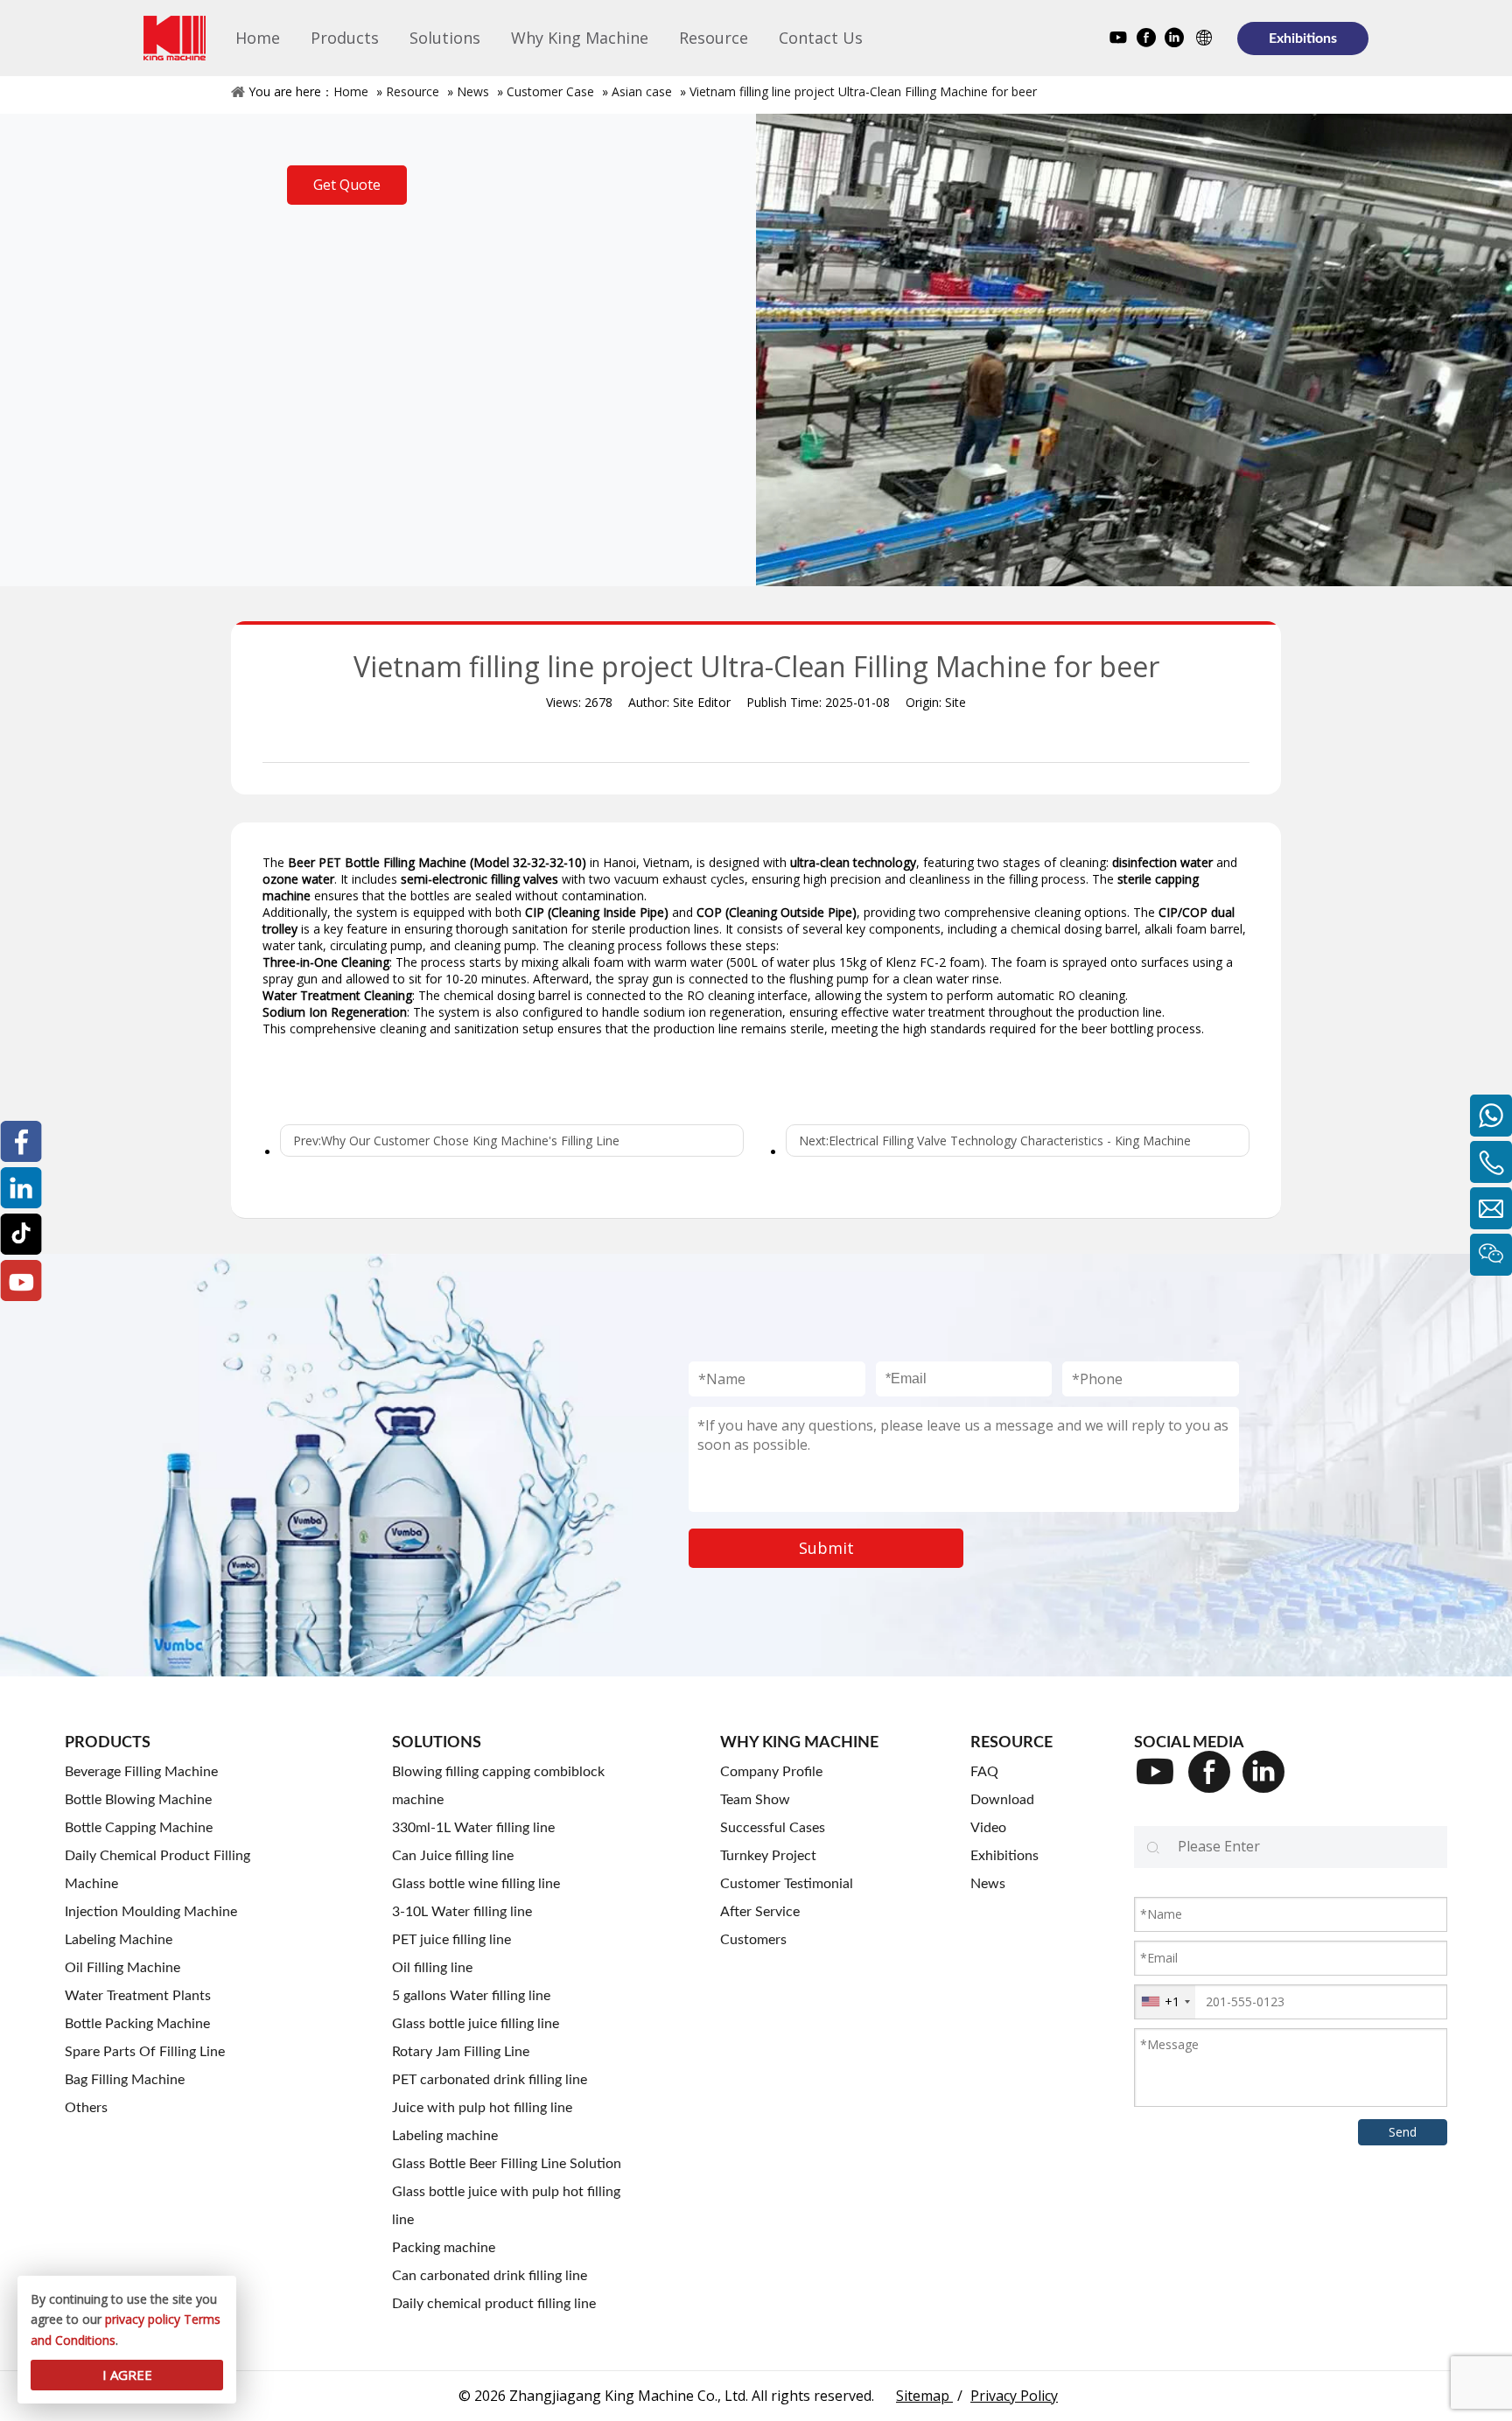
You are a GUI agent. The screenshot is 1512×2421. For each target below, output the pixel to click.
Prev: (456, 1141)
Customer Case (550, 91)
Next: (995, 1141)
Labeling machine (445, 2136)
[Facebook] (1146, 40)
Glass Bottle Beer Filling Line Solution (507, 2164)
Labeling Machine (119, 1940)
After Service (760, 1912)
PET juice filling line (451, 1940)
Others (86, 2108)
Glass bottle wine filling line (476, 1884)
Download (1002, 1800)
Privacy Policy (1014, 2396)
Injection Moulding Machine (151, 1912)
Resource (413, 91)
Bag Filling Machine (125, 2080)
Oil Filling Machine (122, 1968)
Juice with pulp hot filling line (482, 2108)
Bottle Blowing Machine (138, 1800)
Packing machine (444, 2248)
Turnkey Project (768, 1856)
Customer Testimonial (787, 1884)
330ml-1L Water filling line (473, 1828)
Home (351, 91)
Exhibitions (1303, 38)
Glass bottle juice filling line (476, 2024)
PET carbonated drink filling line (490, 2080)
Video (988, 1828)
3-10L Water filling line (462, 1912)
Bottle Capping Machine (139, 1828)
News (473, 91)
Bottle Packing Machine (137, 2024)
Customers (753, 1940)
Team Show (755, 1800)
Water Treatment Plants (138, 1996)
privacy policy (143, 2319)
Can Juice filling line (453, 1856)
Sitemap (924, 2396)
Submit (826, 1548)
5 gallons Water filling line (471, 1996)
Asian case (642, 91)
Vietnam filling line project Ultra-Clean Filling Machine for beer (863, 91)
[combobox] (1165, 2002)
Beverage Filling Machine (141, 1772)
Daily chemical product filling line (494, 2304)
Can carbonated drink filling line (490, 2276)
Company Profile (771, 1772)
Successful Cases (773, 1828)
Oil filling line (432, 1968)
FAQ (984, 1772)
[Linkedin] (1174, 40)
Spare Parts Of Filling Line (145, 2052)
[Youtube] (1118, 40)
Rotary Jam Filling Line (461, 2052)
